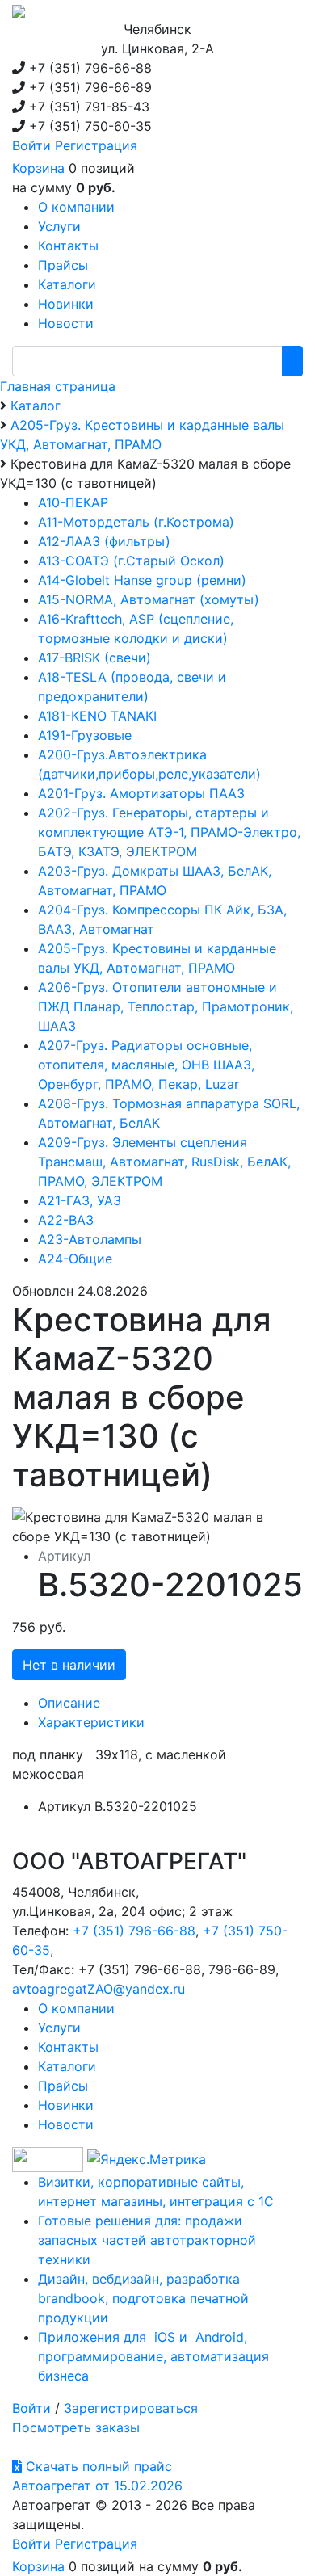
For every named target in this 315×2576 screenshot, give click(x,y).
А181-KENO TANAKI (97, 716)
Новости (66, 2124)
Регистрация (96, 145)
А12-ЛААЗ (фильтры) (104, 541)
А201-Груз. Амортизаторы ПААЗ (141, 793)
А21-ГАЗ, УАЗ (80, 1200)
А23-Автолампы (90, 1239)
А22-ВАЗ (66, 1220)
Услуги (59, 2028)
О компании (76, 2008)
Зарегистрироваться (131, 2408)
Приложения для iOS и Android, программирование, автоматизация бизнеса (153, 2356)
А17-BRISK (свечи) (94, 658)
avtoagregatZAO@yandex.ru (99, 1989)
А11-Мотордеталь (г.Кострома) (136, 522)
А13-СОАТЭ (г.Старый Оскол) (131, 561)
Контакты (68, 2047)
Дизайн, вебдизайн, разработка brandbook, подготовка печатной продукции (143, 2298)
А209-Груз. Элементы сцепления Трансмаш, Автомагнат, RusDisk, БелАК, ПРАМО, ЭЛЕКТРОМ (164, 1162)
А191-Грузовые (85, 735)
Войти (31, 145)
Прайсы (63, 2086)
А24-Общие (75, 1259)
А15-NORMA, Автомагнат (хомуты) (149, 599)
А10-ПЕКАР (73, 502)
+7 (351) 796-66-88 (134, 1931)
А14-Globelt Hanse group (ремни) (142, 580)
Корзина (38, 168)
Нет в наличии (69, 1665)
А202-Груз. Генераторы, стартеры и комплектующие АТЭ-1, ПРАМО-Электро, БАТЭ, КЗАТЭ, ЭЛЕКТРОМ (169, 832)
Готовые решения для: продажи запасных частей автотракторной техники (147, 2240)
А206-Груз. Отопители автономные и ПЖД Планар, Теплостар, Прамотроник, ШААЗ (166, 1006)
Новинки (66, 2105)
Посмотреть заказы (76, 2427)
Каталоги (67, 2066)
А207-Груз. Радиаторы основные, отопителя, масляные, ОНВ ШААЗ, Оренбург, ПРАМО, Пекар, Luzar (146, 1065)
